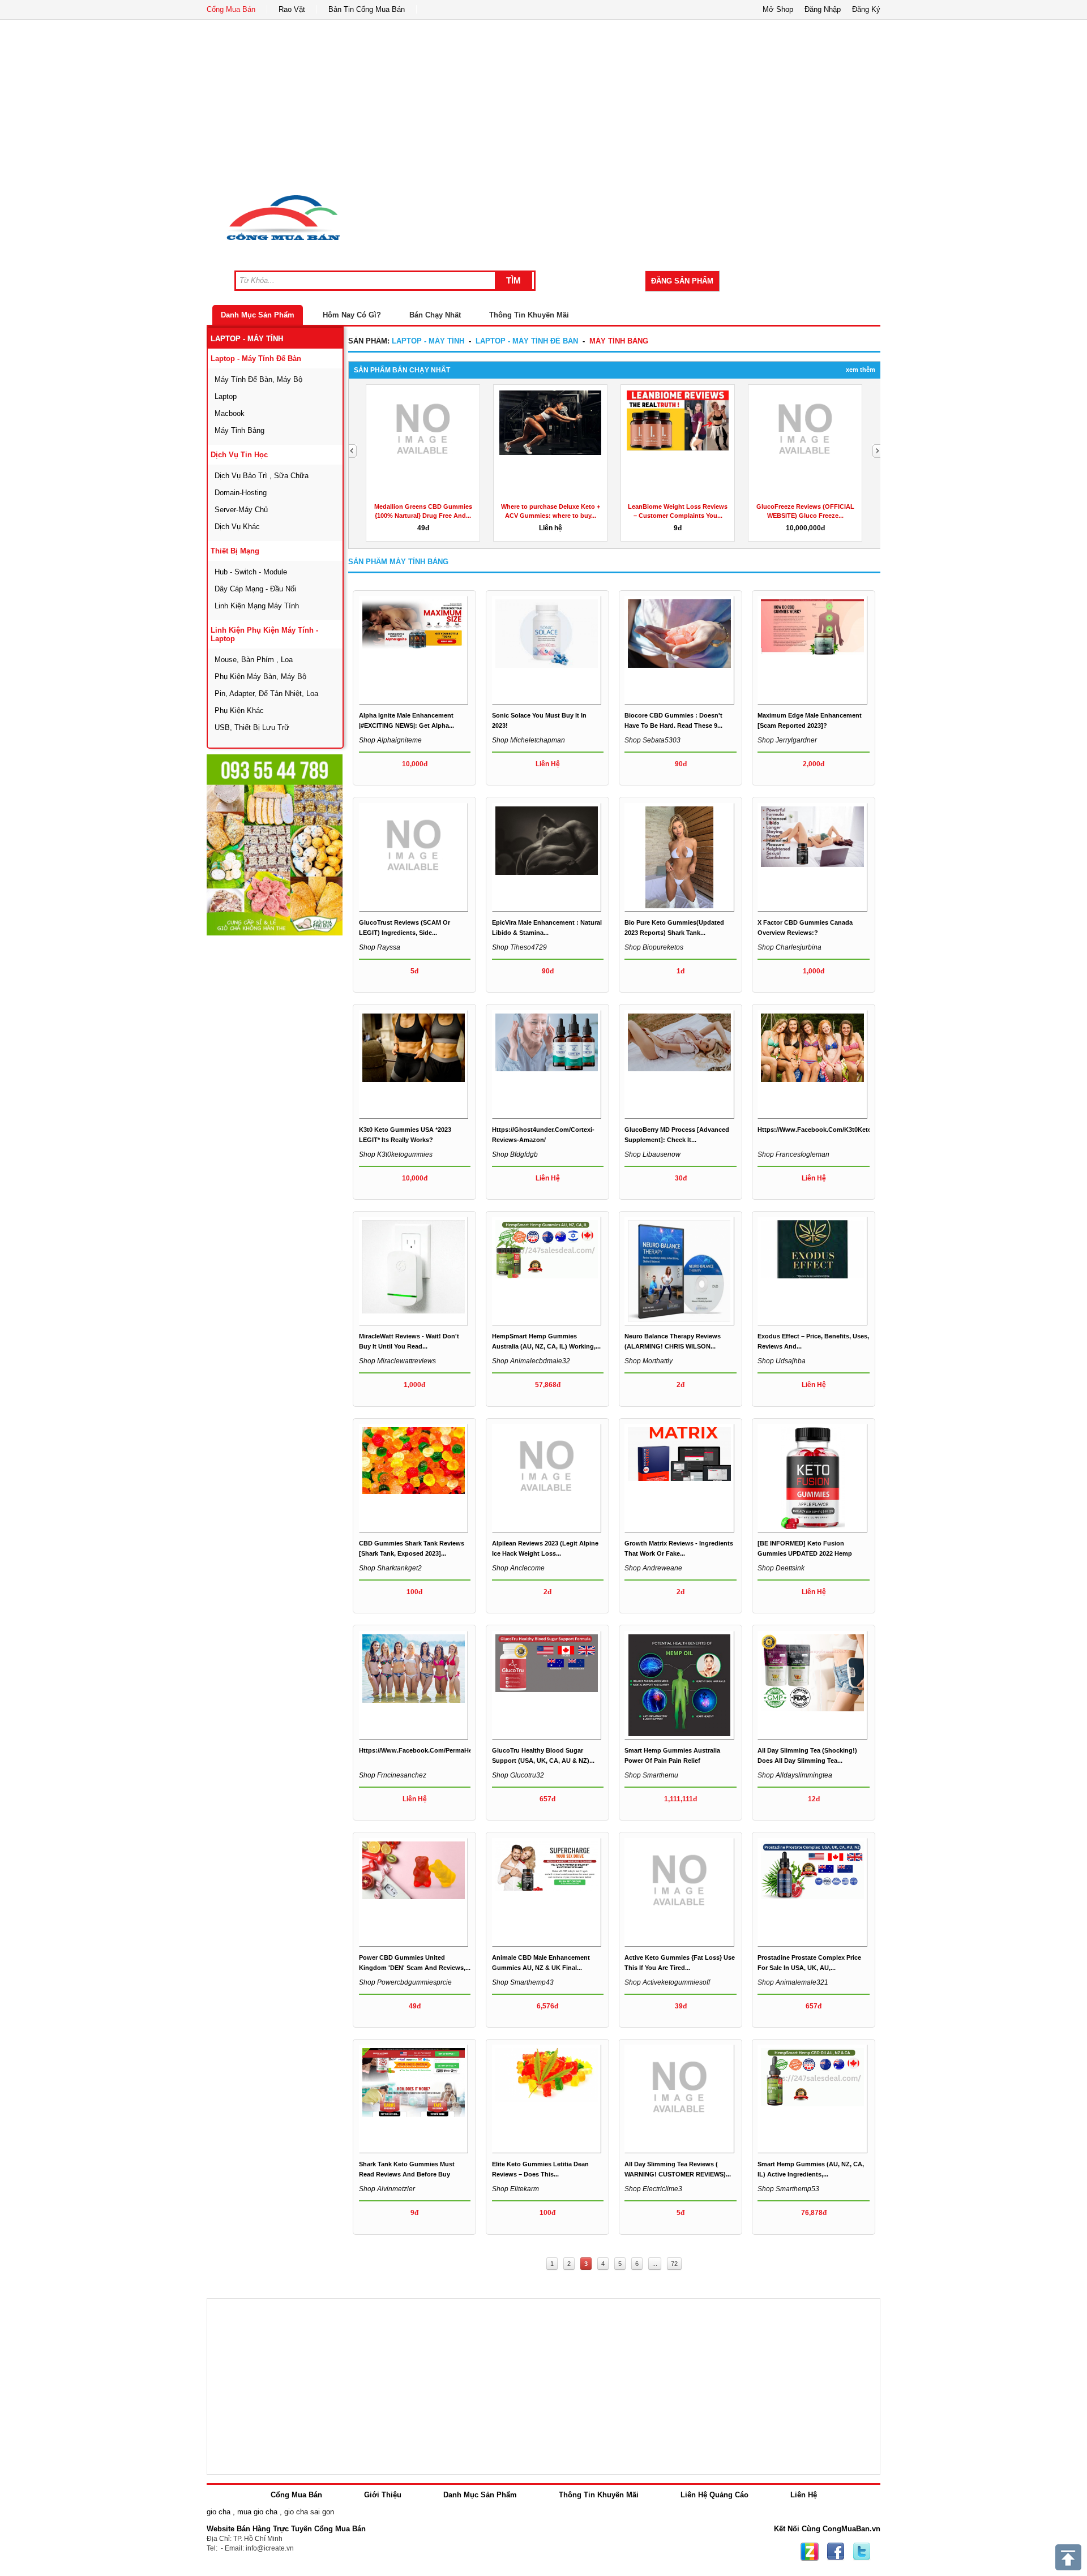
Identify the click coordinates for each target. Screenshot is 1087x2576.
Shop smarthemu (651, 1775)
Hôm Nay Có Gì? (352, 315)
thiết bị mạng (235, 551)
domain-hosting (241, 493)
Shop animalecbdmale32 (531, 1361)
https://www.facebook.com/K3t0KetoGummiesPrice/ (837, 1130)
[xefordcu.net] (275, 845)
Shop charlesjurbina (789, 947)
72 (674, 2264)
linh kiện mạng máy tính (257, 606)
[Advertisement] (543, 105)
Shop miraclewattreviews (397, 1361)
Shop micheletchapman (528, 740)
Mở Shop (778, 9)
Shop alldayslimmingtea (795, 1775)
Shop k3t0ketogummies (396, 1154)
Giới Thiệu (383, 2495)
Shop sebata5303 (652, 740)
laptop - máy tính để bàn (256, 359)
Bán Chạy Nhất (435, 315)
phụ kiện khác (239, 710)
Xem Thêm (861, 370)
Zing (810, 2552)
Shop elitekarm (515, 2189)
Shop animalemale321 (793, 1982)
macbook (230, 413)
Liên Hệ (804, 2495)
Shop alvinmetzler (387, 2189)
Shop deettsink (781, 1568)
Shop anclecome (518, 1568)
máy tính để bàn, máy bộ (258, 379)
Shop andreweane (653, 1568)
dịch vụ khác (237, 527)
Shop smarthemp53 (788, 2189)
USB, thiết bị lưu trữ (252, 727)
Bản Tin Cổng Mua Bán (367, 9)
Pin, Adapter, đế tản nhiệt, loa (266, 694)
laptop (226, 396)
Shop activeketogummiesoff (667, 1982)
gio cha (219, 2512)
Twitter (862, 2552)
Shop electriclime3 (653, 2189)
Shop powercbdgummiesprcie (405, 1982)
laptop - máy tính (247, 339)
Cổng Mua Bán (231, 9)
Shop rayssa (380, 947)
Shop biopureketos (654, 947)
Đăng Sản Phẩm (682, 281)
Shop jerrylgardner (787, 740)
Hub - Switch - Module (251, 572)
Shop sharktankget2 (390, 1568)
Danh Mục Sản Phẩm (258, 315)
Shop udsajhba (782, 1361)
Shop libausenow (652, 1154)
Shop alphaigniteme (390, 740)
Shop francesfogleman (793, 1154)
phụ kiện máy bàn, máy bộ (260, 677)
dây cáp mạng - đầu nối (255, 589)
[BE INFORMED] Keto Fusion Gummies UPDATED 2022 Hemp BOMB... (805, 1553)
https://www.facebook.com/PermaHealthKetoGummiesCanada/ (455, 1750)
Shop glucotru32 (518, 1775)
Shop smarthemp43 (523, 1982)
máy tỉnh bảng (239, 430)
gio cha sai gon (309, 2512)
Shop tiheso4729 (519, 947)
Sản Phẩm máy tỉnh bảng (398, 562)
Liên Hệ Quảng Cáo (714, 2495)
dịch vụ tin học (239, 455)
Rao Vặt (292, 9)
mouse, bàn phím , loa (254, 660)
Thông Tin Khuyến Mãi (529, 315)
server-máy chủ (241, 510)
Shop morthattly (649, 1361)
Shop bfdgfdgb (515, 1154)
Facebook (836, 2552)
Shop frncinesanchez (393, 1775)
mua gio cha (257, 2512)
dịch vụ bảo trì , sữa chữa (262, 476)
